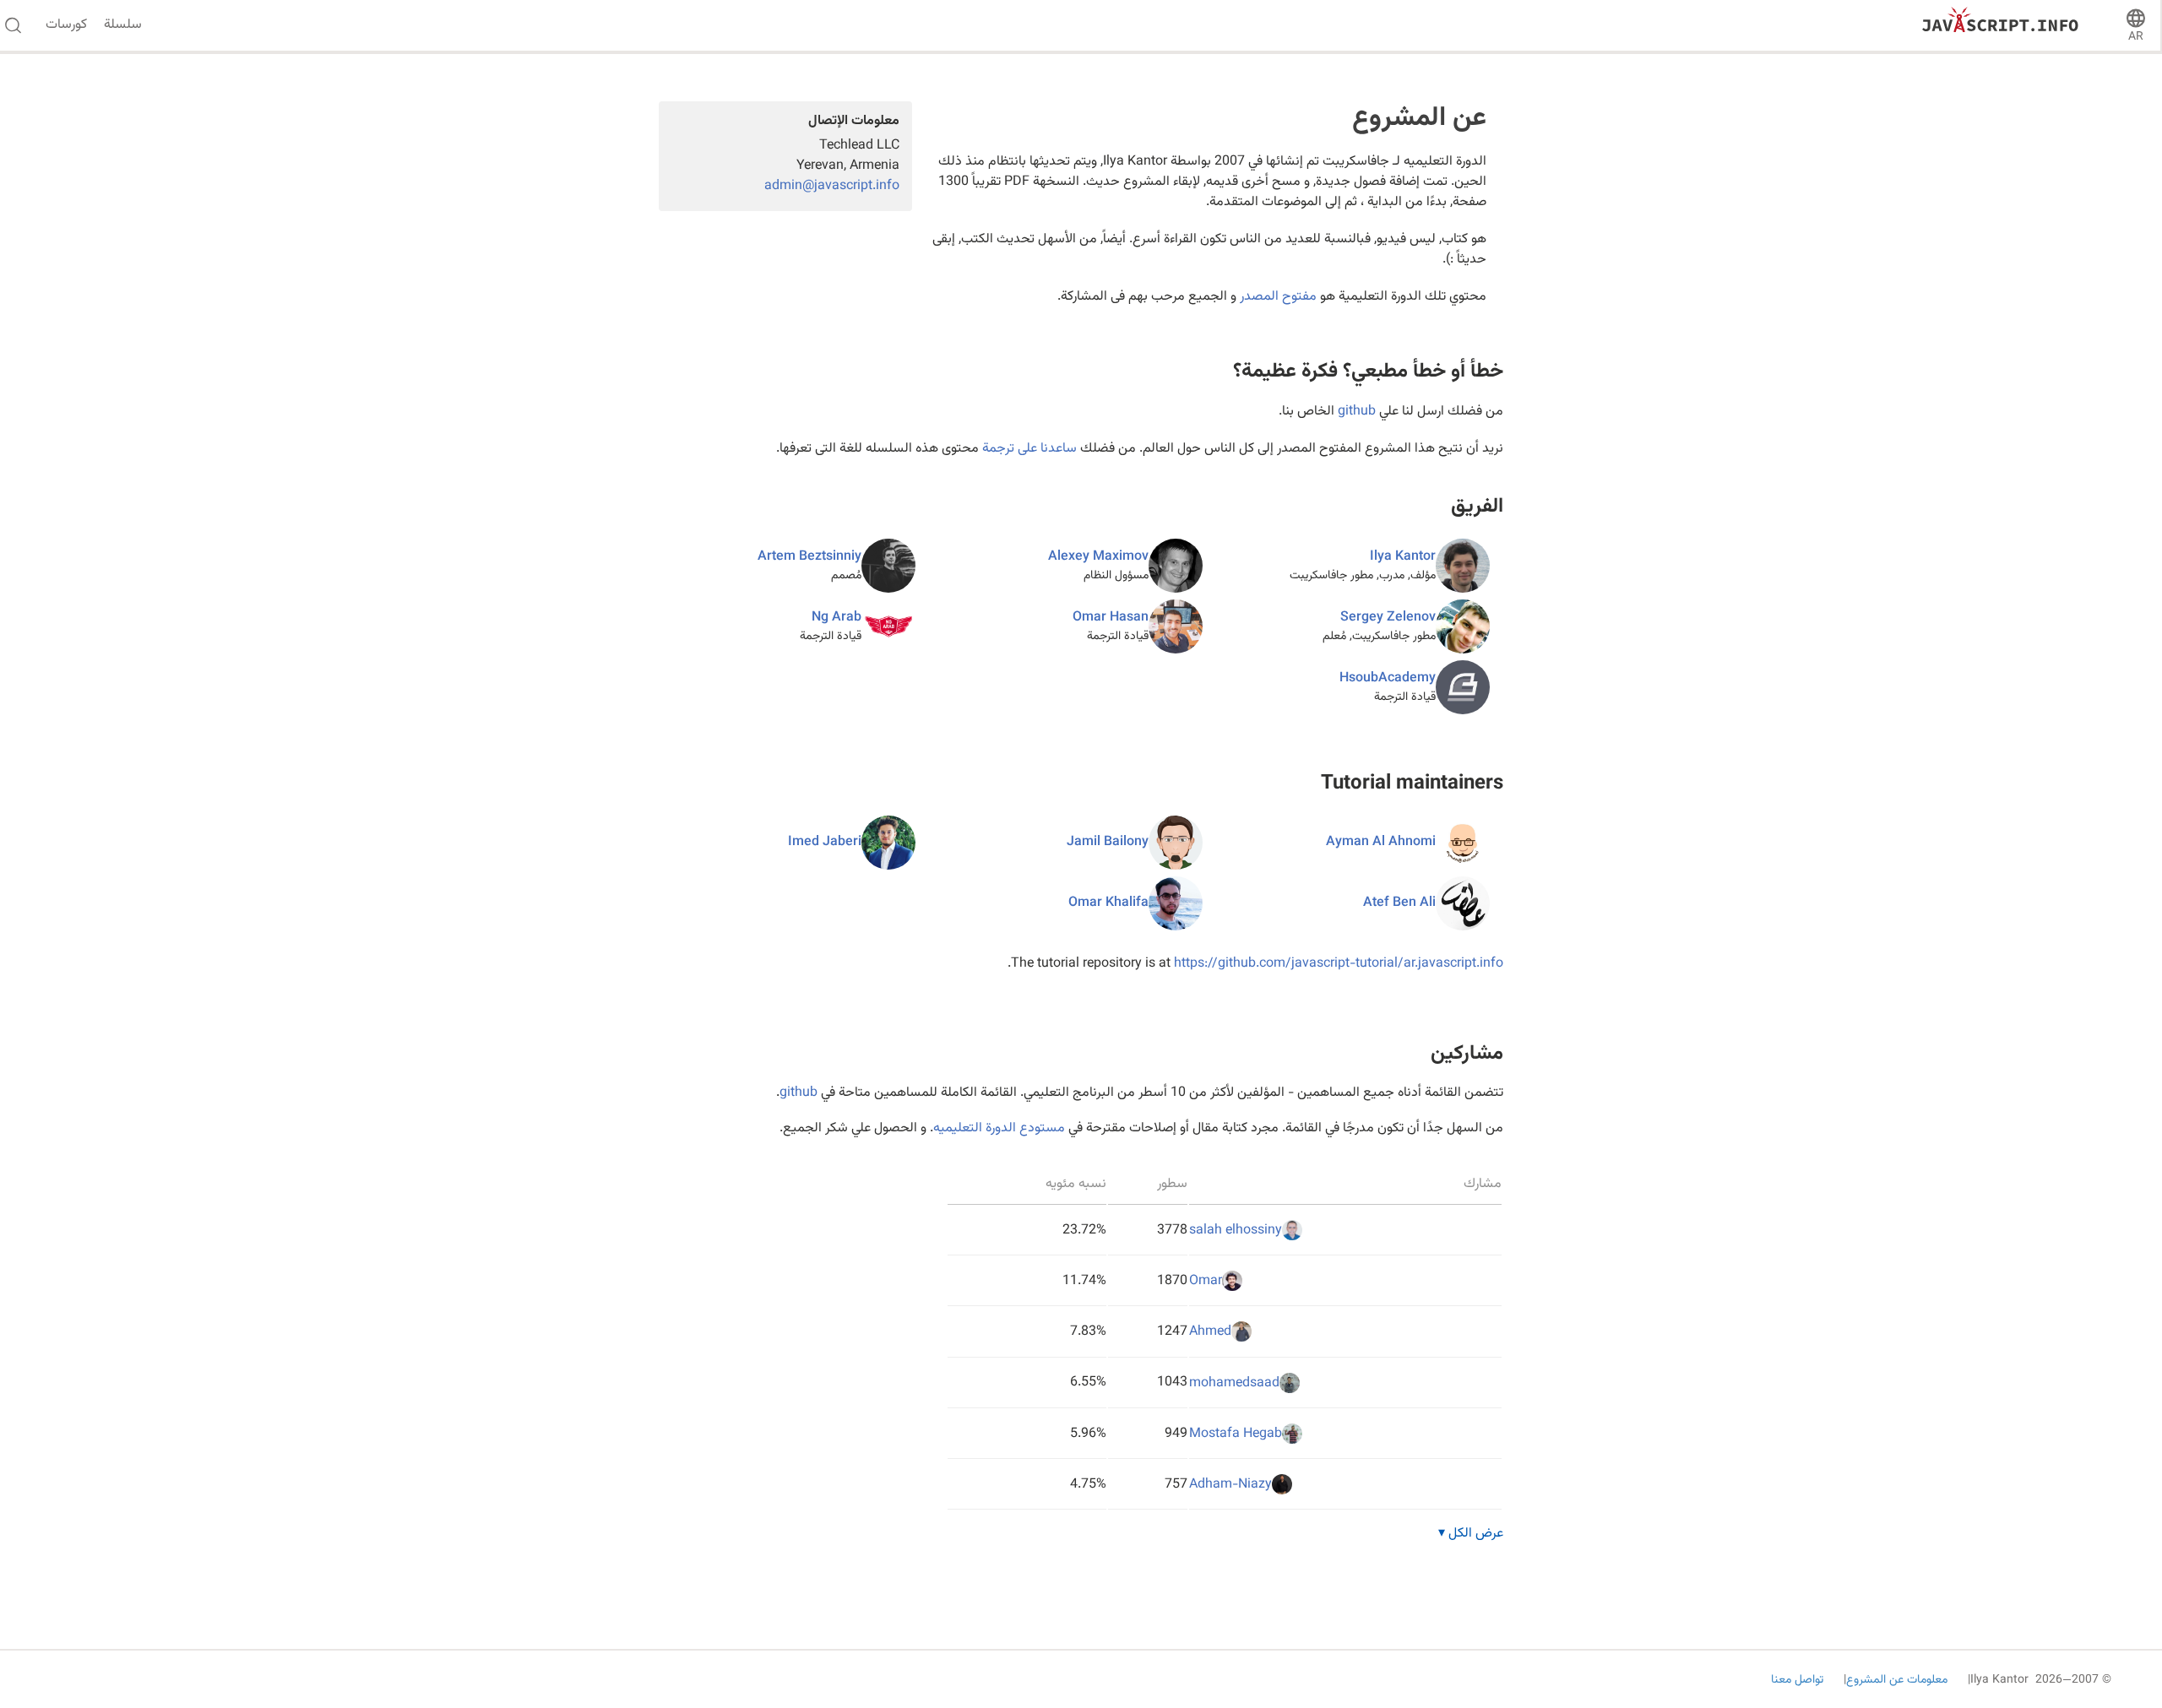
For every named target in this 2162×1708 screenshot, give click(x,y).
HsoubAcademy (1388, 678)
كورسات (66, 25)
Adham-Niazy (1230, 1485)
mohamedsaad (1234, 1383)
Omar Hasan (1111, 618)
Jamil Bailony (1108, 842)
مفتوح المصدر (1278, 297)
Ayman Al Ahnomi (1381, 842)
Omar (1206, 1281)
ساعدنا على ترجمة (1029, 449)
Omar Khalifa (1108, 903)
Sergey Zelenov (1388, 618)
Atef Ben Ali (1399, 903)
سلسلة (123, 25)
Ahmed (1210, 1333)
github (1357, 412)
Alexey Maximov (1098, 557)
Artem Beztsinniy (809, 557)
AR (2136, 37)
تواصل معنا (1797, 1680)
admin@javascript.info (832, 186)
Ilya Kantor (1403, 557)
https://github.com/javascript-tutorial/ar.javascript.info (1339, 964)
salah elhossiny (1236, 1231)
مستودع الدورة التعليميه (999, 1128)
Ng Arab (837, 618)
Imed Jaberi (825, 842)
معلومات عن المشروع (1897, 1680)
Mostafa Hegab (1236, 1434)
